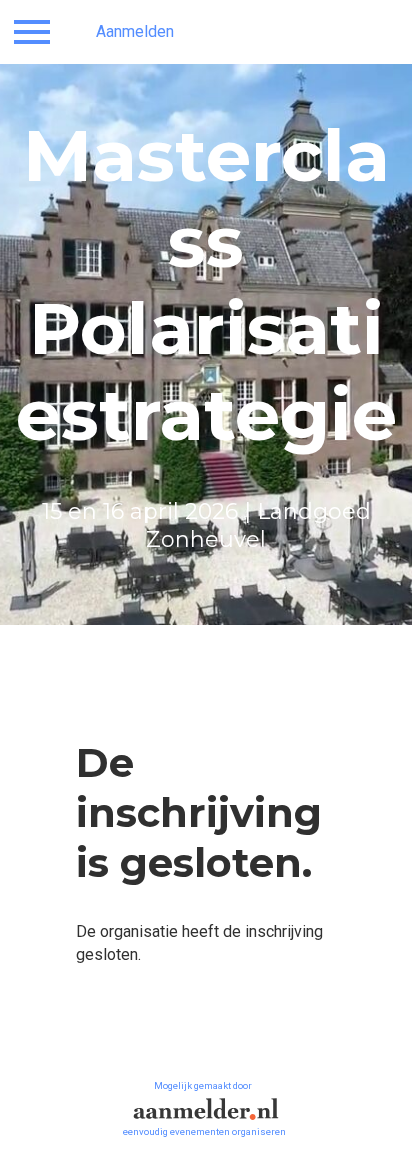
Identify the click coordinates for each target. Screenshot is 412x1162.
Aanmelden (135, 31)
